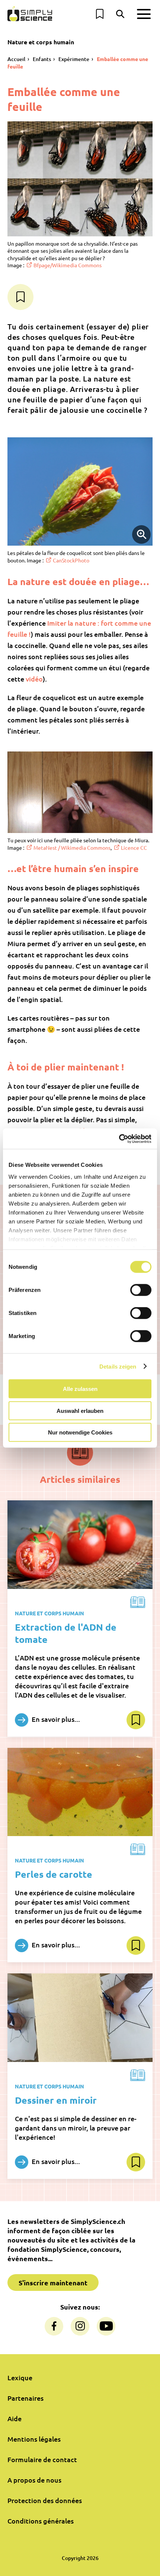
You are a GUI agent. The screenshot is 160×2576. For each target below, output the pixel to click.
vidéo (34, 679)
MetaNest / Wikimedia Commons (72, 848)
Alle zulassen (80, 1389)
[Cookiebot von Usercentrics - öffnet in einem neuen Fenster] (119, 1139)
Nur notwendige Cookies (80, 1432)
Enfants (42, 59)
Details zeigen (118, 1366)
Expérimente (74, 59)
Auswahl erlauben (80, 1410)
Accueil (16, 59)
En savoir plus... (55, 1719)
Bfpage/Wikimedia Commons (68, 265)
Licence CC (134, 848)
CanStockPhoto (71, 560)
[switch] (141, 1290)
